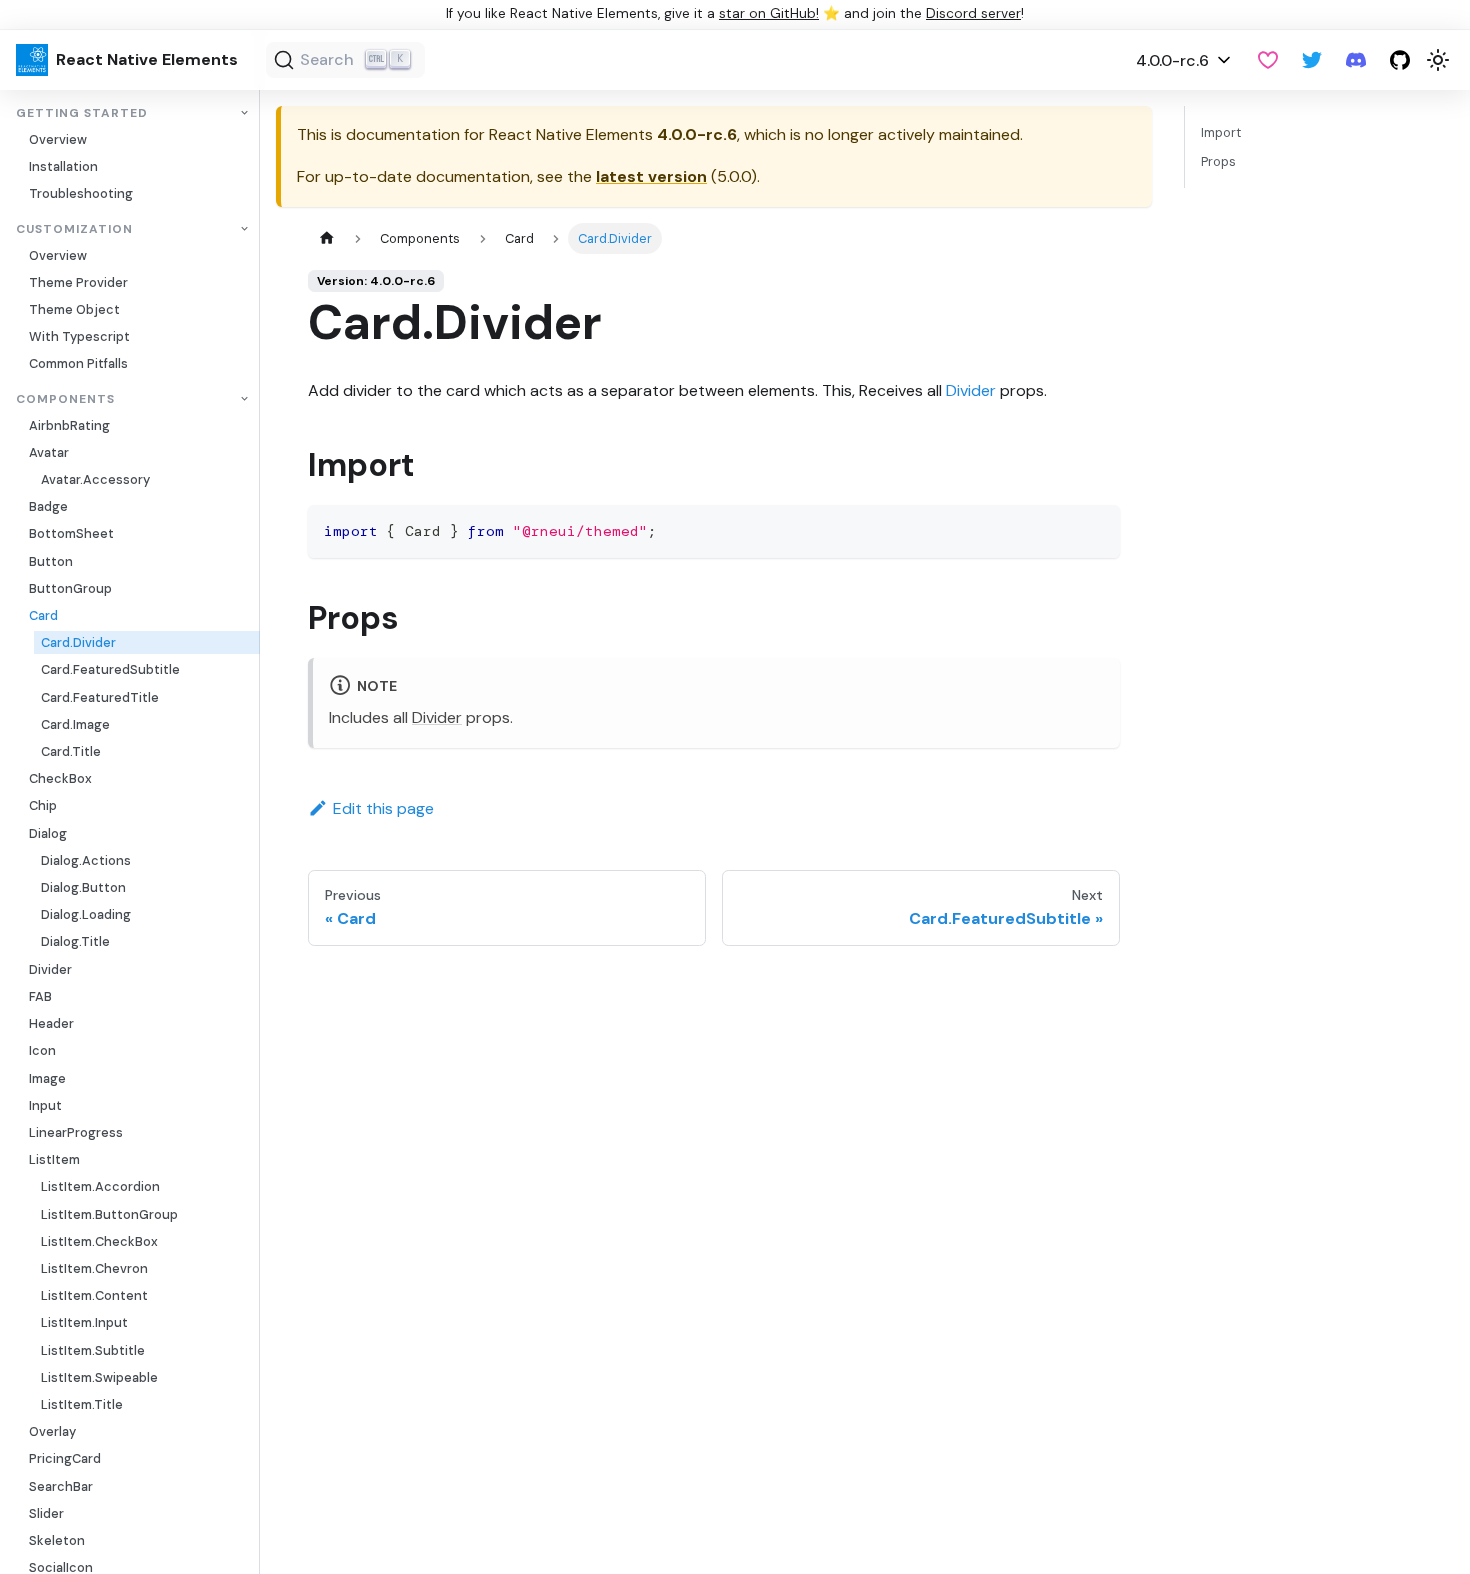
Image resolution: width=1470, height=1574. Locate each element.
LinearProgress (76, 1132)
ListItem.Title (82, 1404)
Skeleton (57, 1540)
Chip (43, 805)
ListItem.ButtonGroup (109, 1214)
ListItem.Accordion (100, 1186)
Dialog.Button (83, 887)
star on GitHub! (769, 13)
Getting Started (82, 113)
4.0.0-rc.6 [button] (1172, 60)
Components (65, 399)
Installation (63, 166)
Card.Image (75, 724)
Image (47, 1078)
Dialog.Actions (86, 860)
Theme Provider (78, 282)
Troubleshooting (81, 193)
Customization (74, 229)
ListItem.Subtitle (93, 1350)
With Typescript (79, 336)
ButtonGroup (70, 588)
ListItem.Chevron (94, 1268)
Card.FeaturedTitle (100, 697)
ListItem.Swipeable (99, 1377)
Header (51, 1023)
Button (51, 561)
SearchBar (61, 1486)
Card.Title (71, 751)
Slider (46, 1513)
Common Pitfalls (78, 363)
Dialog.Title (75, 941)
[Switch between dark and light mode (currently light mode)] (1438, 60)
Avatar (49, 452)
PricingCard (65, 1458)
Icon (42, 1050)
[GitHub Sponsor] (1268, 60)
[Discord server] (1356, 60)
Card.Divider (78, 642)
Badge (48, 506)
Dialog (48, 833)
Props (1218, 161)
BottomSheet (71, 533)
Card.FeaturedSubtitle (110, 669)
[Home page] (327, 238)
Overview (58, 139)
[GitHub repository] (1400, 60)
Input (45, 1105)
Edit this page (383, 808)
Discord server (973, 13)
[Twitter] (1312, 60)
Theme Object (74, 309)
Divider (50, 969)
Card (43, 615)
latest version (651, 176)
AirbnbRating (69, 425)
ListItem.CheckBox (99, 1241)
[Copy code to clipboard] (1095, 529)
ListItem (54, 1159)
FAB (40, 996)
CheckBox (60, 778)
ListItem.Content (94, 1295)
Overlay (52, 1431)
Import (1221, 132)
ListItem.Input (84, 1322)
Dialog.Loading (86, 914)
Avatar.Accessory (95, 479)
